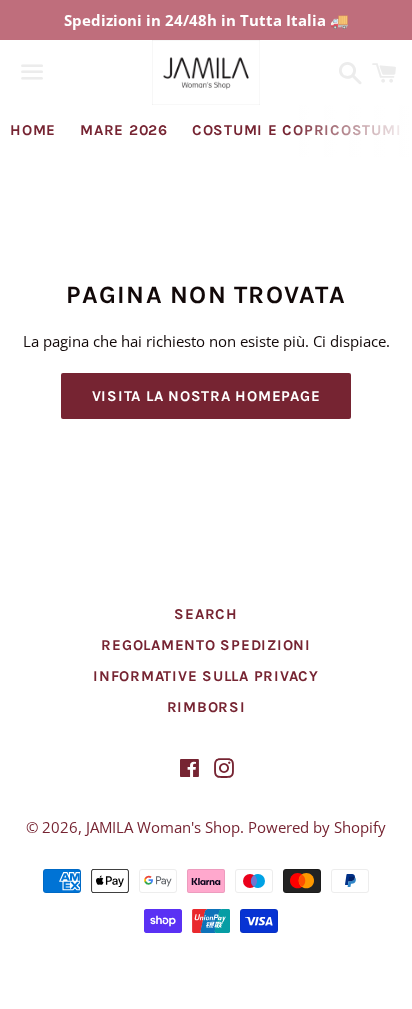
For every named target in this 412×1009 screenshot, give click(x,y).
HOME (33, 130)
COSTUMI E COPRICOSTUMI (297, 130)
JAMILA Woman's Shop (163, 827)
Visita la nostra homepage (206, 396)
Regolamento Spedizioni (206, 645)
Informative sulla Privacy (206, 676)
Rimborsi (206, 707)
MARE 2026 (124, 130)
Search (206, 614)
